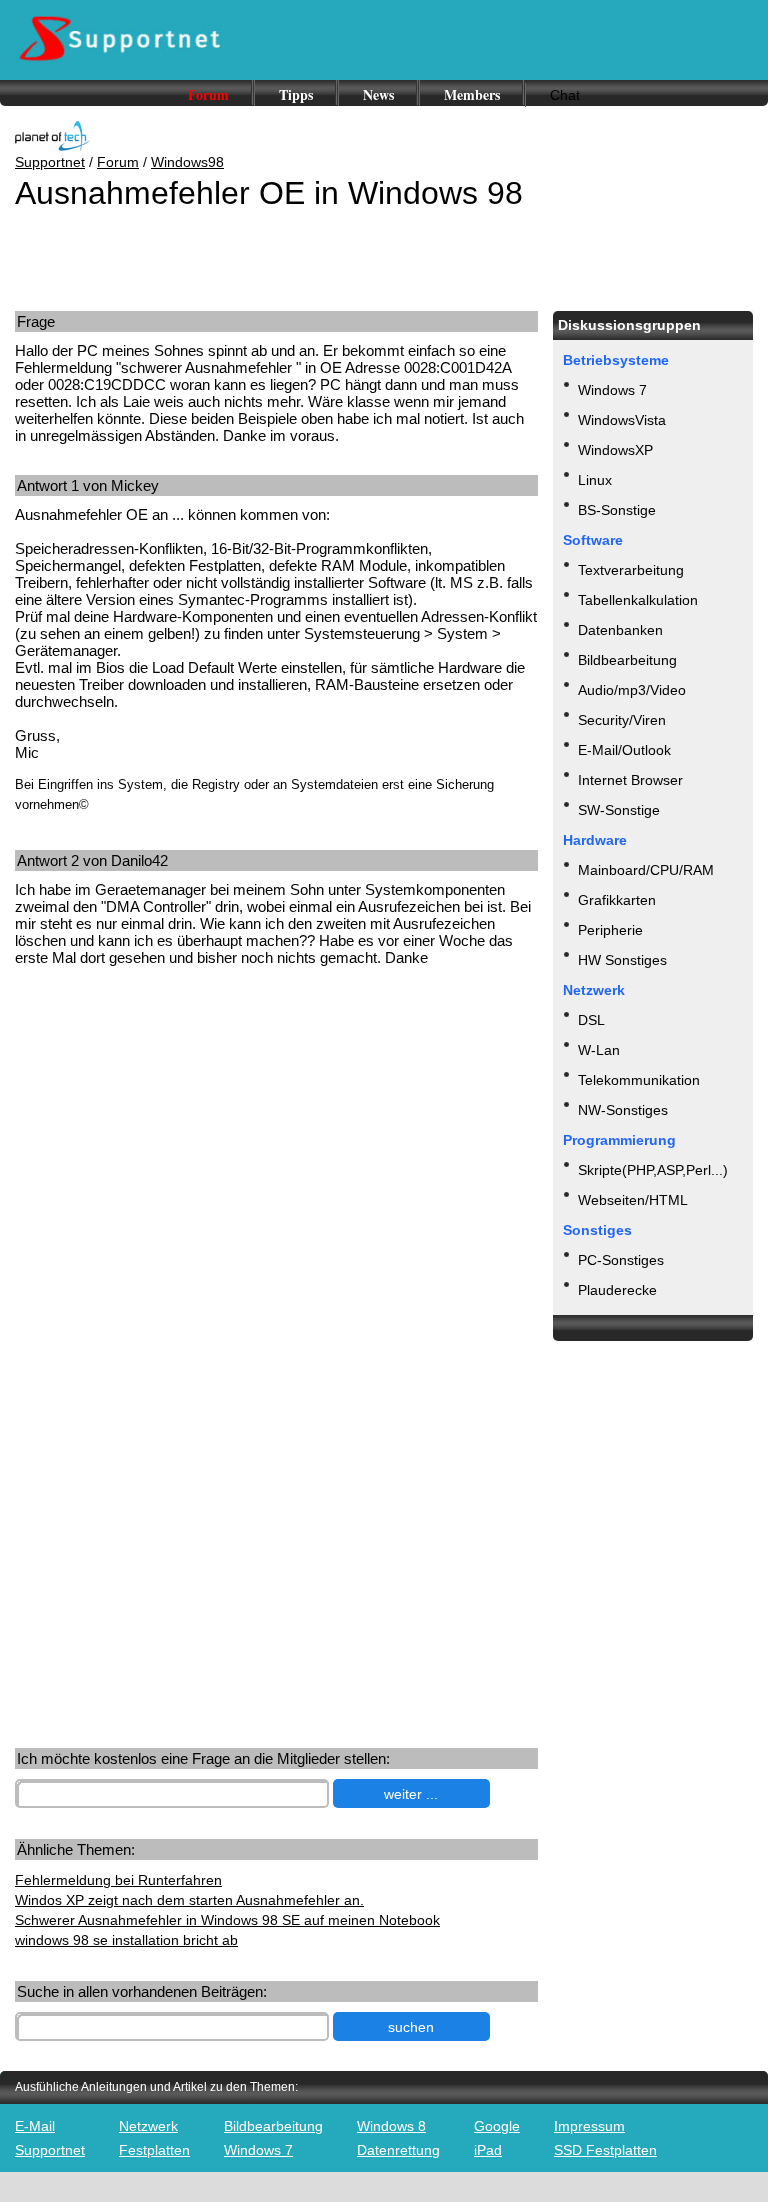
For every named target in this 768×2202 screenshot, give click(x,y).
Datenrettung (398, 2150)
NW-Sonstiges (623, 1110)
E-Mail (35, 2126)
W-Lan (599, 1050)
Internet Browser (630, 780)
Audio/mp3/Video (632, 690)
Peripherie (610, 930)
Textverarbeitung (631, 570)
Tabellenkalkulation (638, 600)
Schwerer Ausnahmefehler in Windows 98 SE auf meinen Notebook (227, 1920)
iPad (488, 2150)
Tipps (296, 94)
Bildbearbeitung (627, 660)
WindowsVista (622, 420)
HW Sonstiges (622, 960)
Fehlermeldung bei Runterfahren (118, 1880)
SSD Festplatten (605, 2150)
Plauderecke (617, 1290)
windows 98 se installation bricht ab (126, 1940)
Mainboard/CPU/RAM (646, 870)
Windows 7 (612, 390)
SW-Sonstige (619, 810)
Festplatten (154, 2150)
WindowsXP (615, 450)
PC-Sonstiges (621, 1260)
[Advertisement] (168, 1138)
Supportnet (50, 162)
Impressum (589, 2126)
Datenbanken (620, 630)
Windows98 (187, 162)
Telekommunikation (639, 1080)
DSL (591, 1020)
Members (472, 94)
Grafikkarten (617, 900)
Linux (595, 480)
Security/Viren (622, 720)
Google (497, 2126)
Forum (208, 94)
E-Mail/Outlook (624, 750)
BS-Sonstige (617, 510)
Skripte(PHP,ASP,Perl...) (653, 1170)
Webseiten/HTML (633, 1200)
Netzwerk (148, 2126)
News (378, 94)
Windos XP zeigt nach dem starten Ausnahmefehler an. (189, 1900)
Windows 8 (391, 2126)
